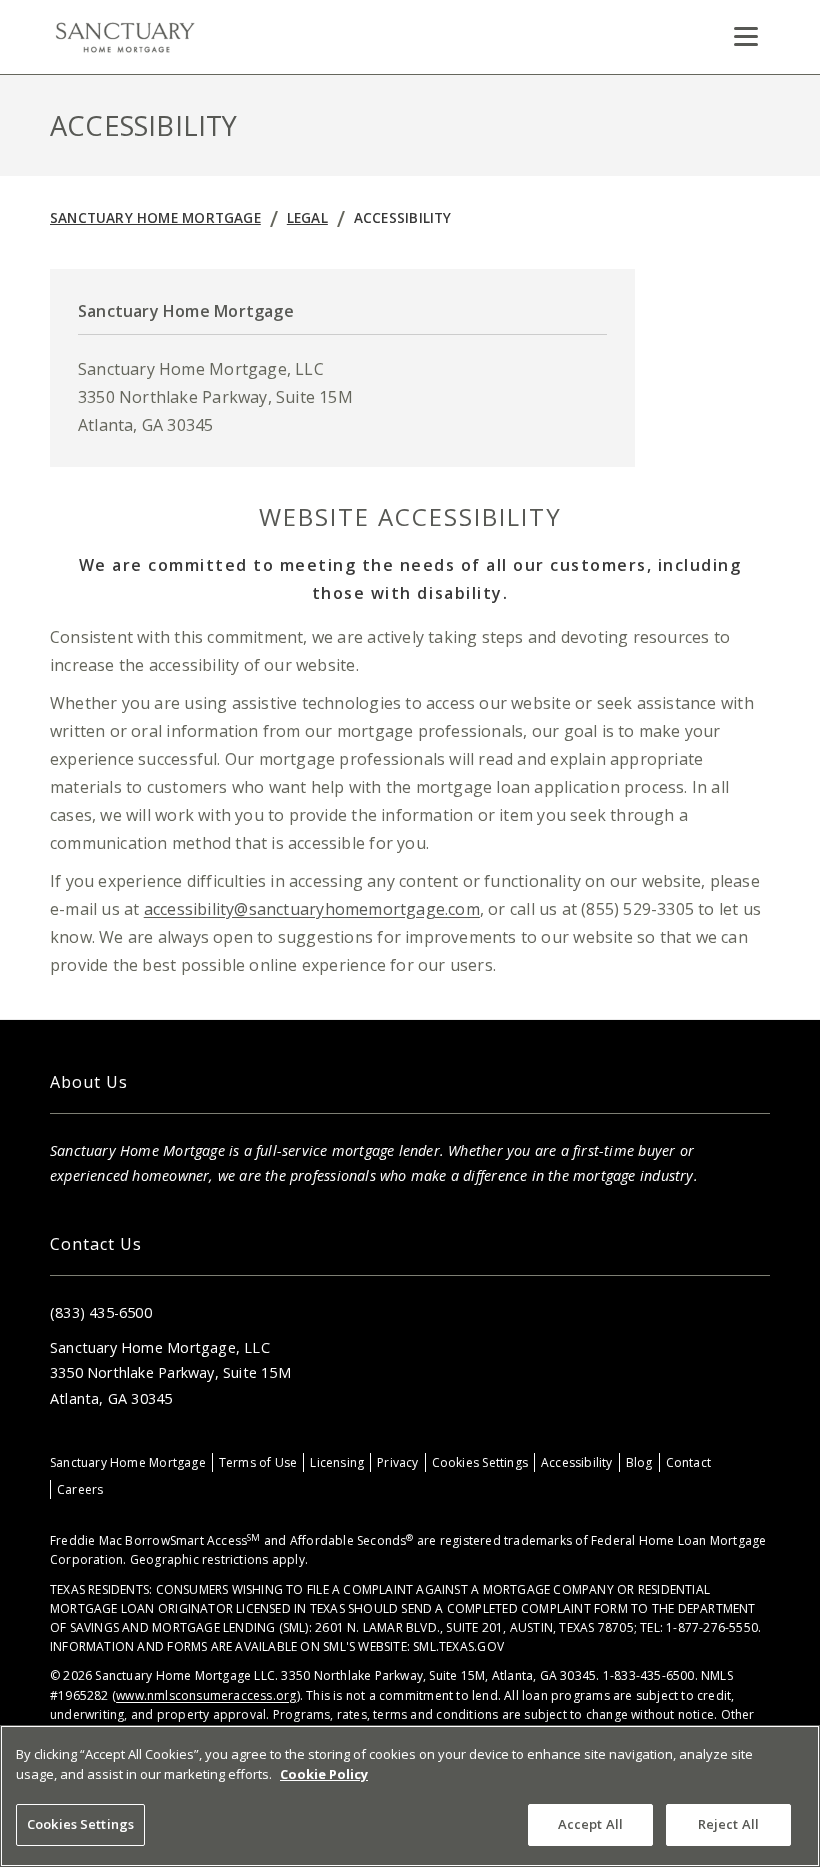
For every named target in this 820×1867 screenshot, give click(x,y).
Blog (639, 1462)
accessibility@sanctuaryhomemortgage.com (312, 909)
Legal (307, 217)
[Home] (125, 37)
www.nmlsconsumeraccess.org (206, 1695)
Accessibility (403, 217)
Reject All (728, 1824)
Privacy (397, 1462)
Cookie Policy (324, 1774)
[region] (410, 1796)
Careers (80, 1489)
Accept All (590, 1824)
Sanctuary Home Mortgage (155, 217)
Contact (688, 1462)
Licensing (337, 1462)
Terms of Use (258, 1462)
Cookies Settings (480, 1462)
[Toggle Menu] (746, 37)
